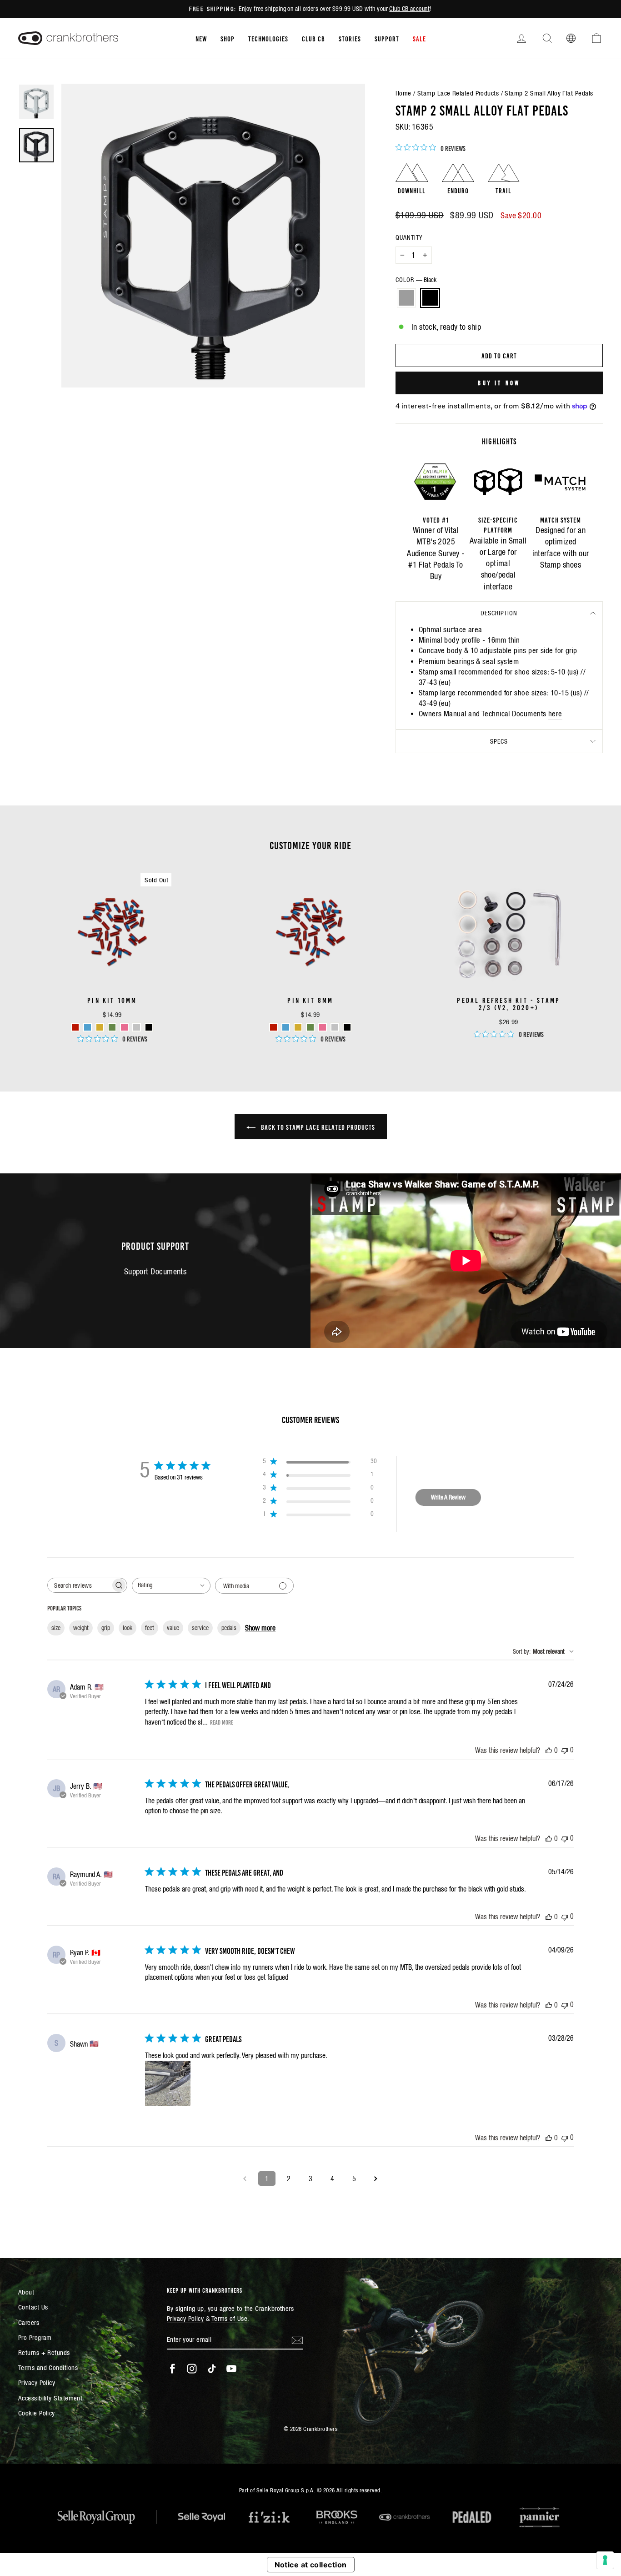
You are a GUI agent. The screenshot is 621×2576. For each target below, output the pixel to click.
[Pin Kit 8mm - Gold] (298, 1027)
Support (387, 38)
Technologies (268, 38)
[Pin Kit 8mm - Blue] (286, 1027)
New (201, 38)
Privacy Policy (37, 2382)
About (26, 2292)
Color (416, 280)
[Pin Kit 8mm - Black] (347, 1027)
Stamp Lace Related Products (458, 93)
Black (430, 298)
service (200, 1628)
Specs (499, 741)
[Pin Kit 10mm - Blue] (88, 1027)
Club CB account (409, 9)
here (555, 714)
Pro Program (35, 2337)
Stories (350, 38)
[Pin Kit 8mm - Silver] (335, 1027)
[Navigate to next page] (376, 2179)
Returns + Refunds (44, 2352)
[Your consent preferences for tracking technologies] (605, 2560)
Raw (406, 298)
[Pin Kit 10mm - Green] (112, 1027)
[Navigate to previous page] (245, 2179)
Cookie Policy (37, 2413)
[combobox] (171, 1586)
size (56, 1628)
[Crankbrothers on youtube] (231, 2369)
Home (403, 93)
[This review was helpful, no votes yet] (549, 1750)
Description (499, 613)
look (128, 1628)
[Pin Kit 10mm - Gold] (100, 1027)
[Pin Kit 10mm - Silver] (137, 1027)
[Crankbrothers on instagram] (192, 2369)
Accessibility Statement (50, 2398)
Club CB (313, 38)
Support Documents (155, 1271)
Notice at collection (311, 2565)
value (173, 1628)
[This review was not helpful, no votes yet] (565, 1750)
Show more (260, 1628)
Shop (228, 38)
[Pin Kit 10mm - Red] (75, 1027)
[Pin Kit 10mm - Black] (149, 1027)
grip (106, 1628)
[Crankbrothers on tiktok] (212, 2369)
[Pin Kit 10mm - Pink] (124, 1027)
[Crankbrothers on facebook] (172, 2369)
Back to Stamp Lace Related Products (317, 1127)
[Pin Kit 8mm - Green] (310, 1027)
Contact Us (33, 2307)
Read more (222, 1722)
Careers (29, 2322)
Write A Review (448, 1497)
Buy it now (499, 382)
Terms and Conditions (48, 2367)
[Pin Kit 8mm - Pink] (323, 1027)
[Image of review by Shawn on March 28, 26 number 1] (168, 2083)
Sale (419, 38)
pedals (229, 1628)
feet (150, 1628)
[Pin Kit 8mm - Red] (273, 1027)
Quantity (409, 237)
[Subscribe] (297, 2340)
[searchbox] (79, 1585)
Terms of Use (229, 2318)
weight (81, 1628)
